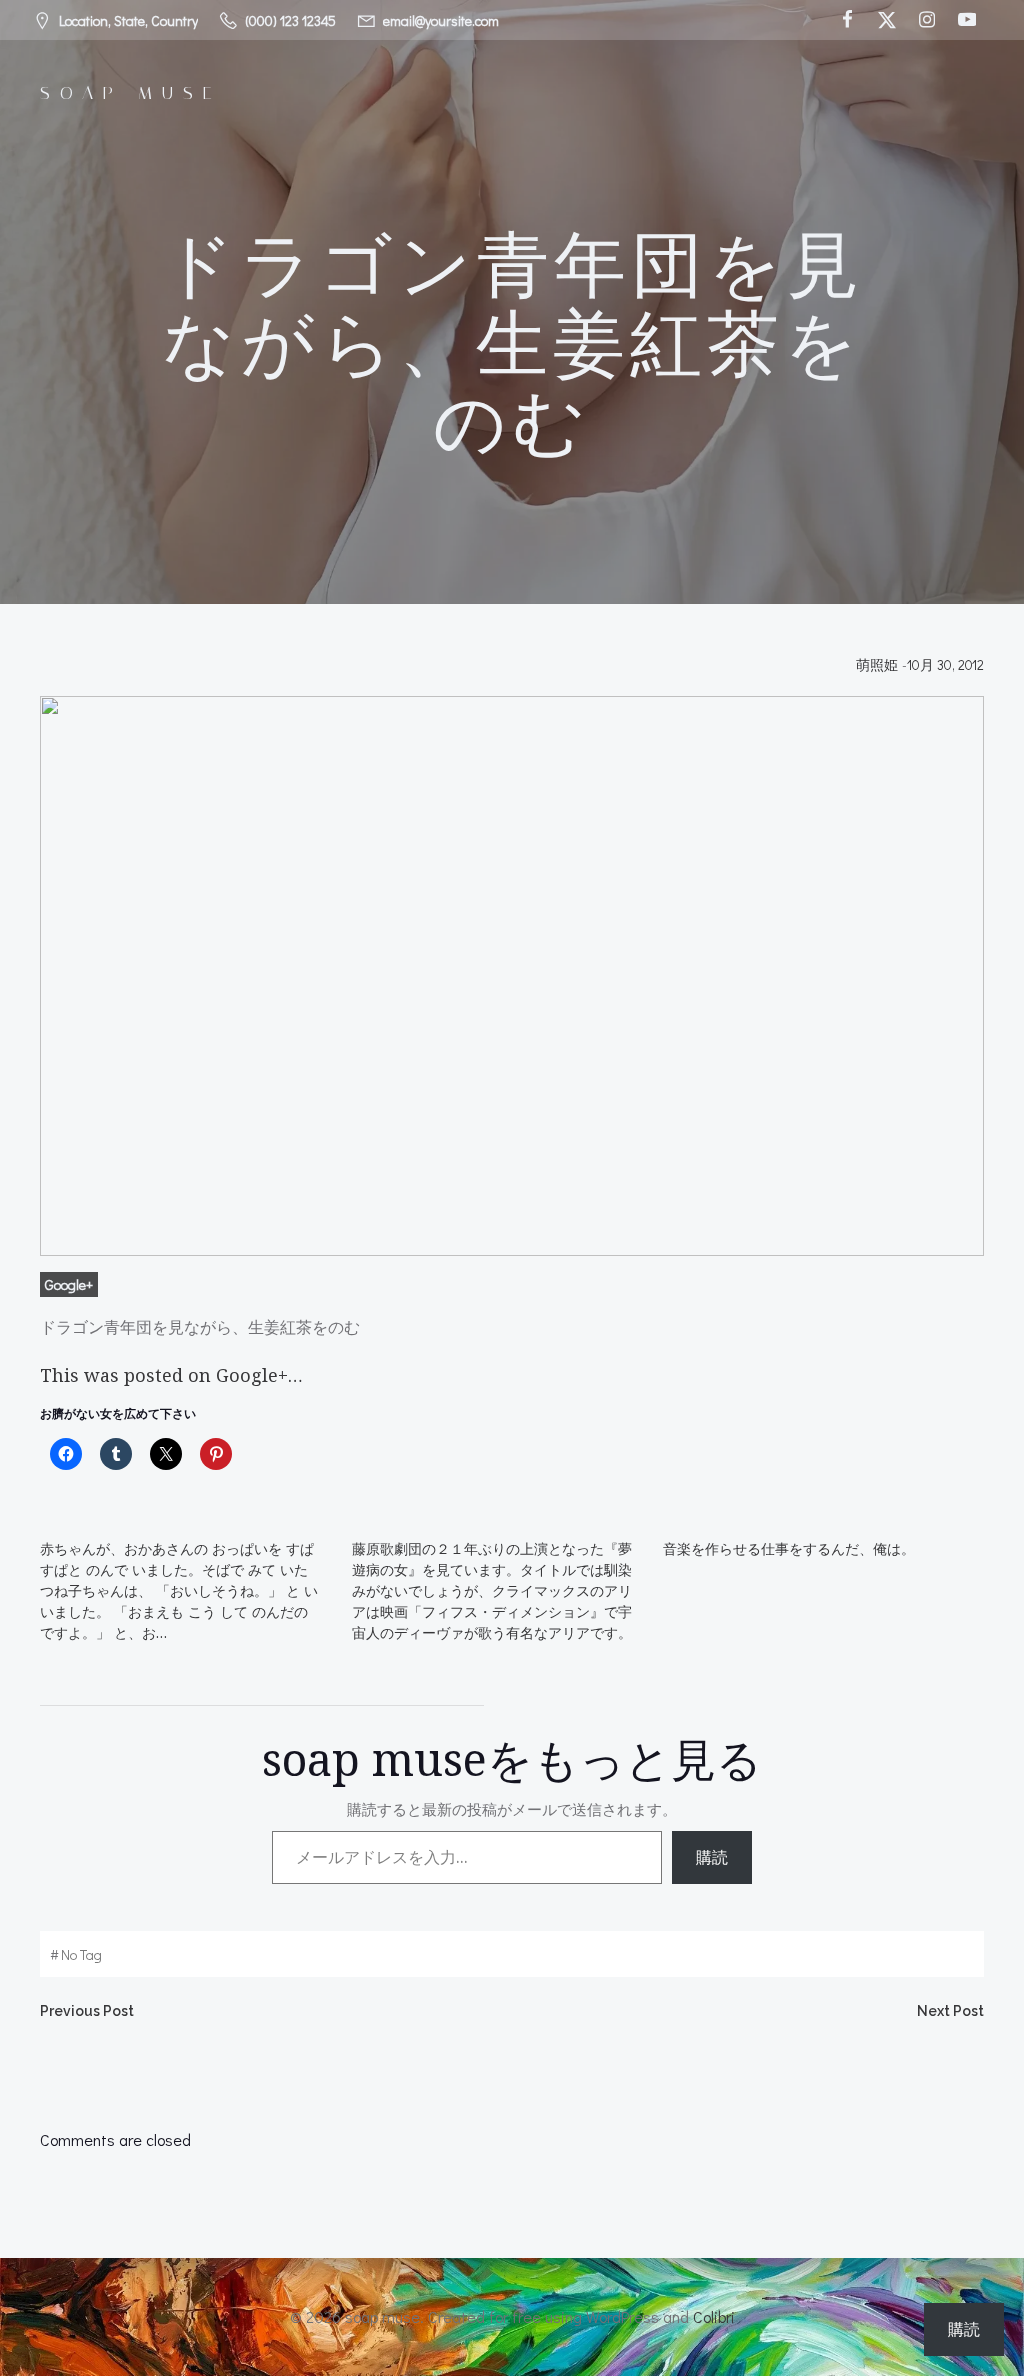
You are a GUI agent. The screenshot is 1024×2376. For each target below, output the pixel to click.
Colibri (714, 2316)
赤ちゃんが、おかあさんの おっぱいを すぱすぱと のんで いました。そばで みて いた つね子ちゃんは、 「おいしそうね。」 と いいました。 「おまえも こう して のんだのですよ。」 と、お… (179, 1590)
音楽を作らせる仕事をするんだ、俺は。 (789, 1548)
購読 (712, 1857)
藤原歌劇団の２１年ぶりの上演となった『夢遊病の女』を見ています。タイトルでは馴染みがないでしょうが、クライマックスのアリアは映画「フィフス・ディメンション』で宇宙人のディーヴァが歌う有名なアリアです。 (492, 1590)
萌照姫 (877, 664)
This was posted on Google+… (171, 1375)
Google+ (69, 1284)
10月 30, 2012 (945, 664)
